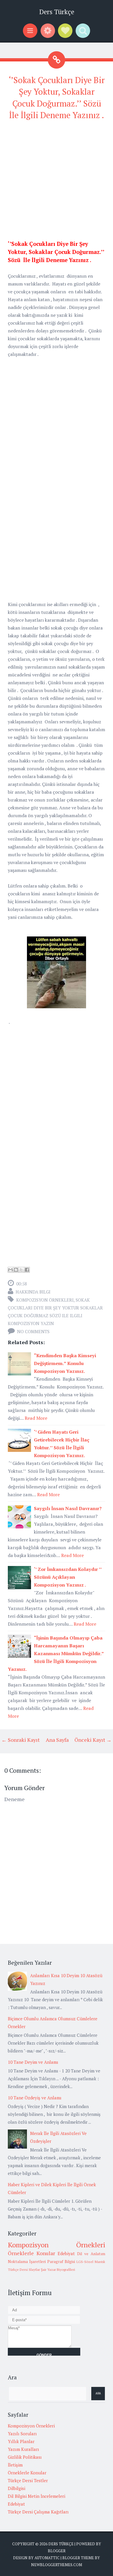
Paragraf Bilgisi (61, 2262)
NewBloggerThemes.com (57, 2565)
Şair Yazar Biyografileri (58, 2269)
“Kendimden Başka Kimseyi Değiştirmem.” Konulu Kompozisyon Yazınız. (65, 1363)
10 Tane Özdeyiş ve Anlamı (35, 2098)
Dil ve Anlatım (91, 2254)
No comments (33, 1331)
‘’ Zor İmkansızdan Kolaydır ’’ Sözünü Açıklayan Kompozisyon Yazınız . (68, 1577)
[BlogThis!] (16, 1270)
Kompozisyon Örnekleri (45, 1300)
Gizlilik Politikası (25, 2457)
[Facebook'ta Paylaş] (27, 1270)
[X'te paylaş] (21, 1270)
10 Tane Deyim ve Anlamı (33, 2062)
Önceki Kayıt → (93, 1740)
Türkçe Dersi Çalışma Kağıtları (38, 2512)
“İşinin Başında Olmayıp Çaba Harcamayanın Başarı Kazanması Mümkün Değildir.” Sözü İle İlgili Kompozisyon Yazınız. (56, 1653)
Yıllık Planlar (21, 2441)
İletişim (15, 2465)
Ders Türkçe (57, 12)
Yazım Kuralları (23, 2449)
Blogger (57, 2551)
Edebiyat (66, 2253)
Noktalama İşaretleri (27, 2262)
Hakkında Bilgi (33, 1292)
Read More (36, 1418)
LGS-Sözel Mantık (91, 2262)
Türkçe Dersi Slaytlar (24, 2269)
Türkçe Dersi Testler (28, 2480)
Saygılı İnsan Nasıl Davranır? (68, 1508)
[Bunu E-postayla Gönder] (10, 1270)
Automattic (47, 2558)
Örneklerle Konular (31, 2253)
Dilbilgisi (17, 2488)
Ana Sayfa (57, 1740)
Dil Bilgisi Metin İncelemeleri (37, 2496)
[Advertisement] (57, 183)
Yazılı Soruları (22, 2434)
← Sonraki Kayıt (21, 1740)
